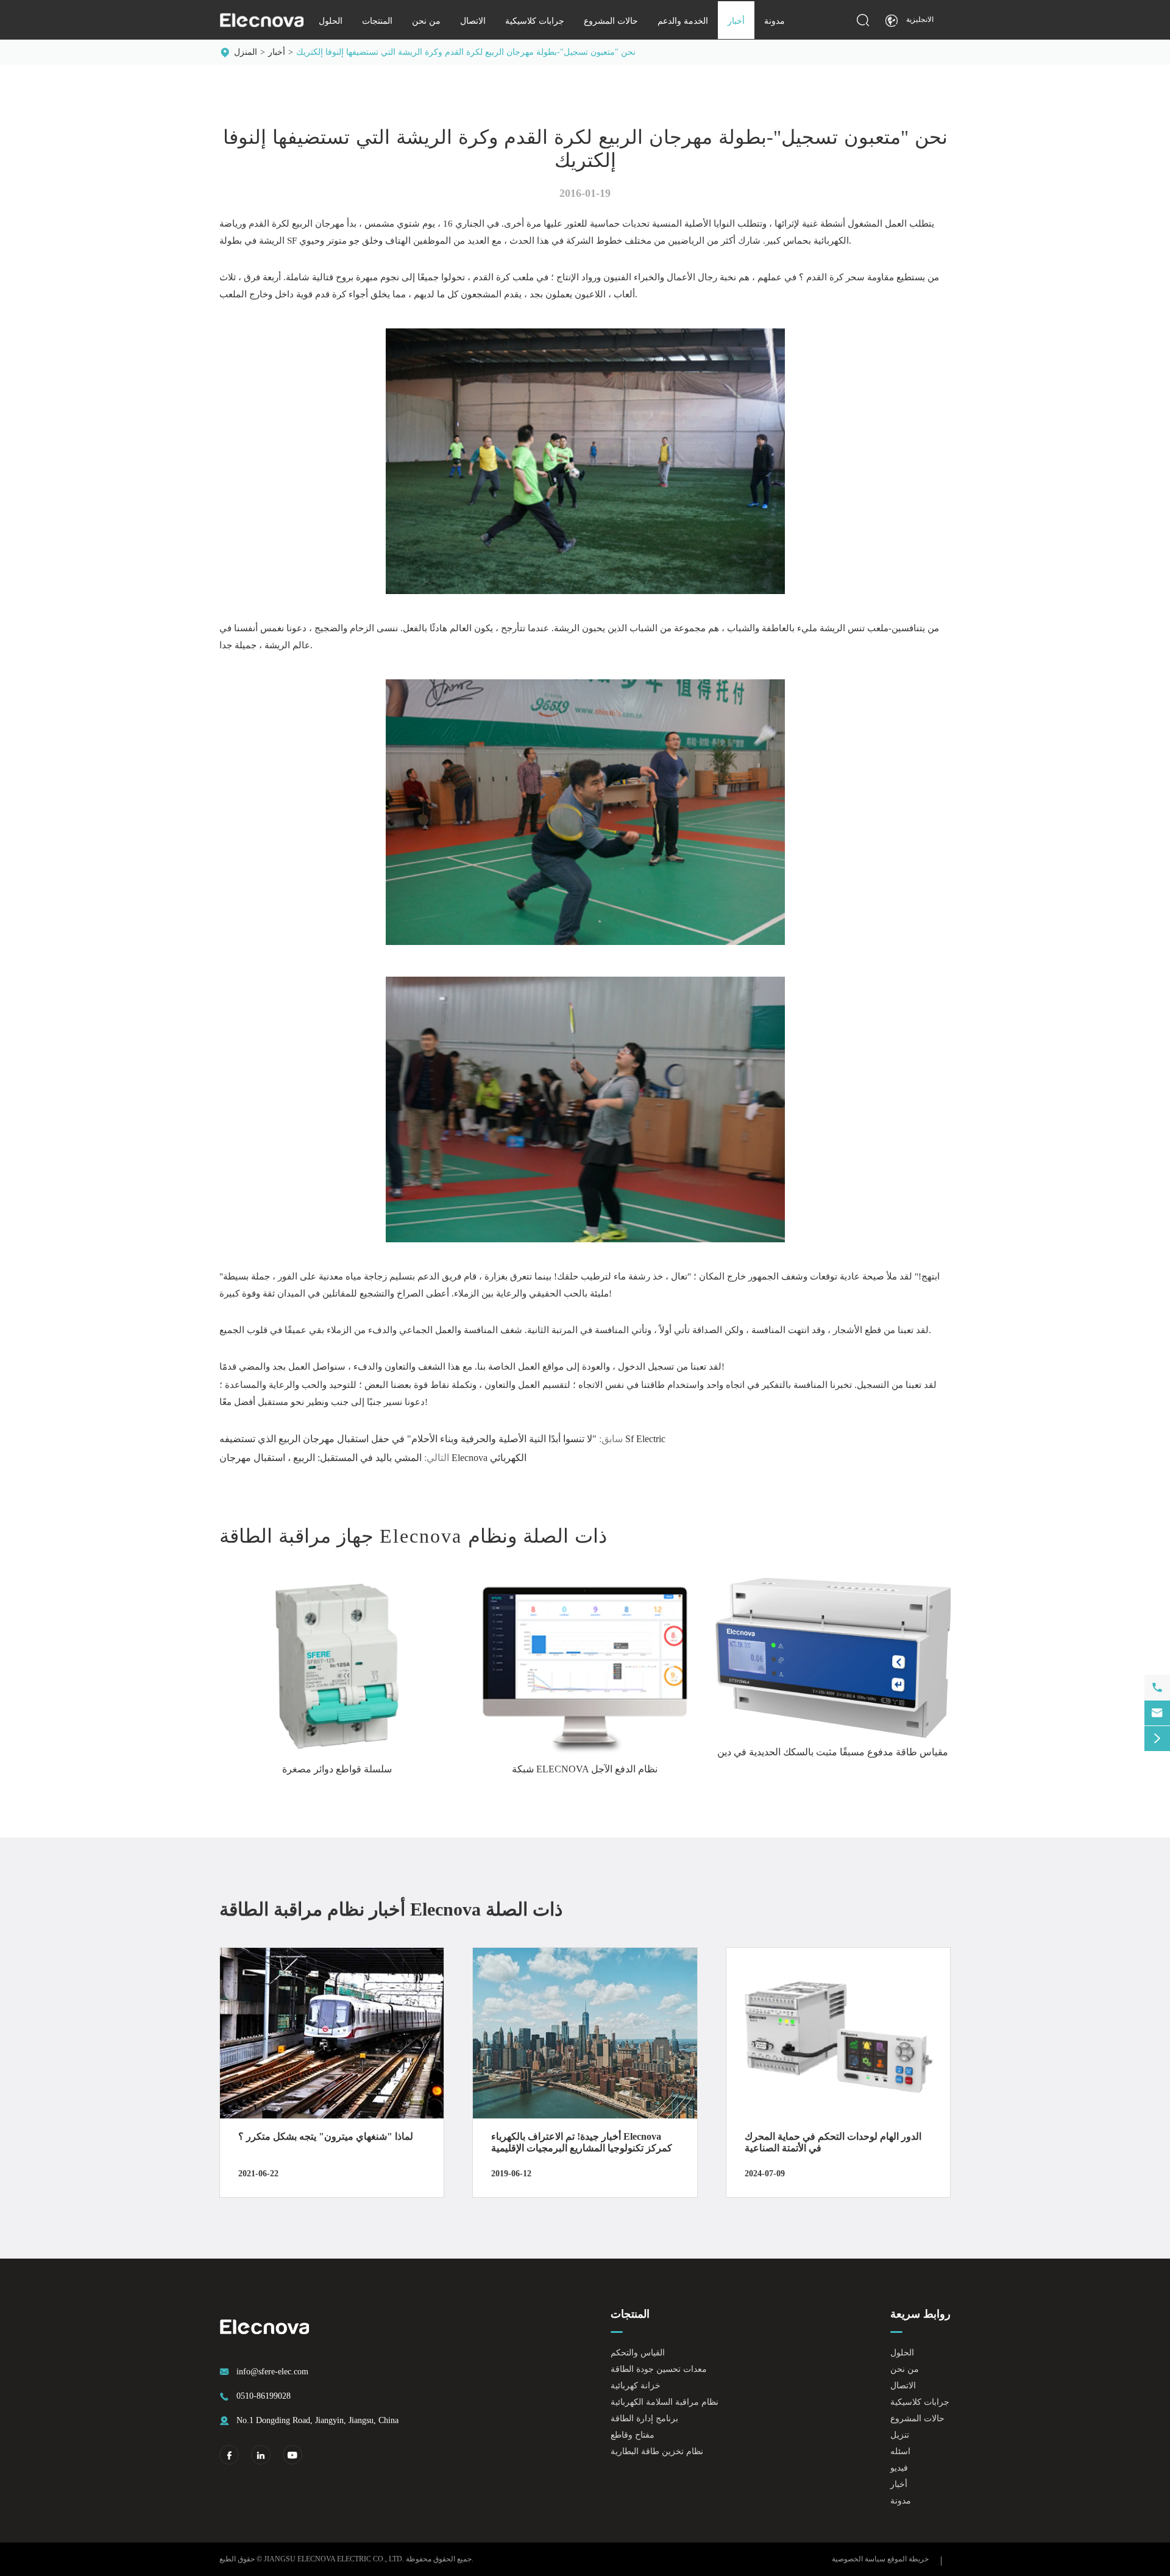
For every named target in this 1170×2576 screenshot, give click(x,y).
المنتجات (377, 21)
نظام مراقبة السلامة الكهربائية (665, 2402)
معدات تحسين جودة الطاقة (659, 2369)
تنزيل (900, 2435)
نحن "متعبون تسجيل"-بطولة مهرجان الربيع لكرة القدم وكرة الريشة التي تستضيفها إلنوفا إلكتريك (466, 52)
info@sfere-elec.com (272, 2372)
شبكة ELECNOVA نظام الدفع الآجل (585, 1769)
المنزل (246, 52)
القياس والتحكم (638, 2353)
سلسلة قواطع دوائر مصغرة (337, 1769)
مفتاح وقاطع (633, 2435)
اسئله (900, 2451)
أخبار (736, 21)
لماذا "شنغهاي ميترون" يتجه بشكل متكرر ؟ (326, 2136)
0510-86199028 (264, 2396)
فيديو (899, 2468)
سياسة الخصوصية (859, 2559)
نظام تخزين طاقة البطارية (657, 2451)
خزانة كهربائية (636, 2386)
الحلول (331, 21)
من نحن (426, 21)
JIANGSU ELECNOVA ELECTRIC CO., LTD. (334, 2559)
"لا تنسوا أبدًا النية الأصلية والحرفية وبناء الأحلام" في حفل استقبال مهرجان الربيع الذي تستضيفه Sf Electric (442, 1439)
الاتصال (473, 21)
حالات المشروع (611, 21)
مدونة (775, 21)
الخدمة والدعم (683, 21)
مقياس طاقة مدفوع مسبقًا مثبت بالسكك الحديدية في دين (833, 1752)
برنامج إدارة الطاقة (644, 2419)
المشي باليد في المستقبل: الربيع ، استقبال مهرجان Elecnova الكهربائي (373, 1458)
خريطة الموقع (908, 2559)
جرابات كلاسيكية (535, 21)
